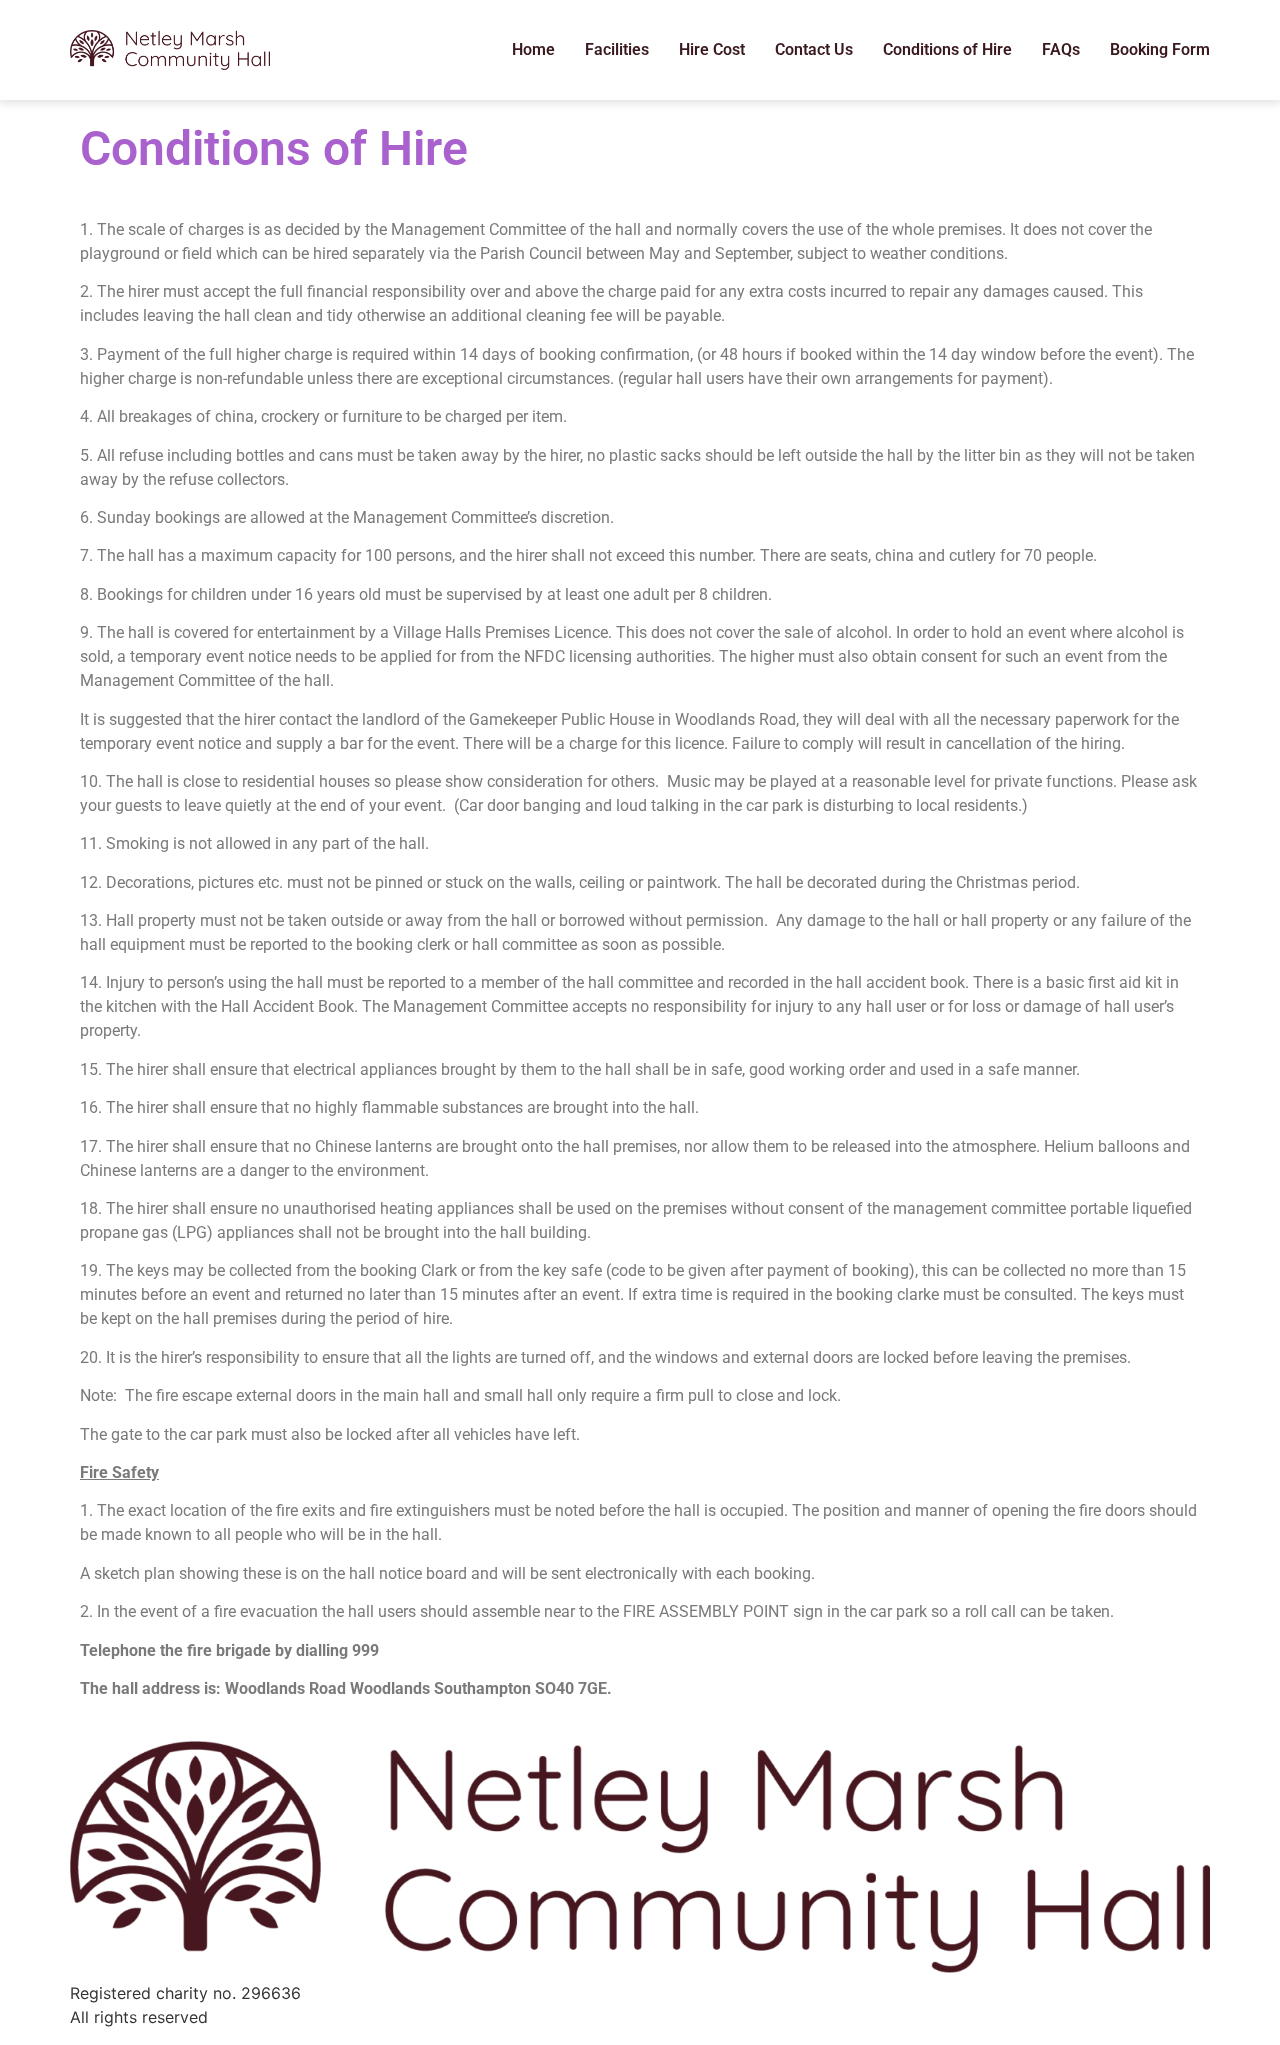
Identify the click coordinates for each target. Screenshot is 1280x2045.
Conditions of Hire (947, 49)
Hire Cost (712, 49)
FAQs (1061, 49)
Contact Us (814, 49)
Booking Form (1160, 49)
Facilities (617, 49)
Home (533, 49)
